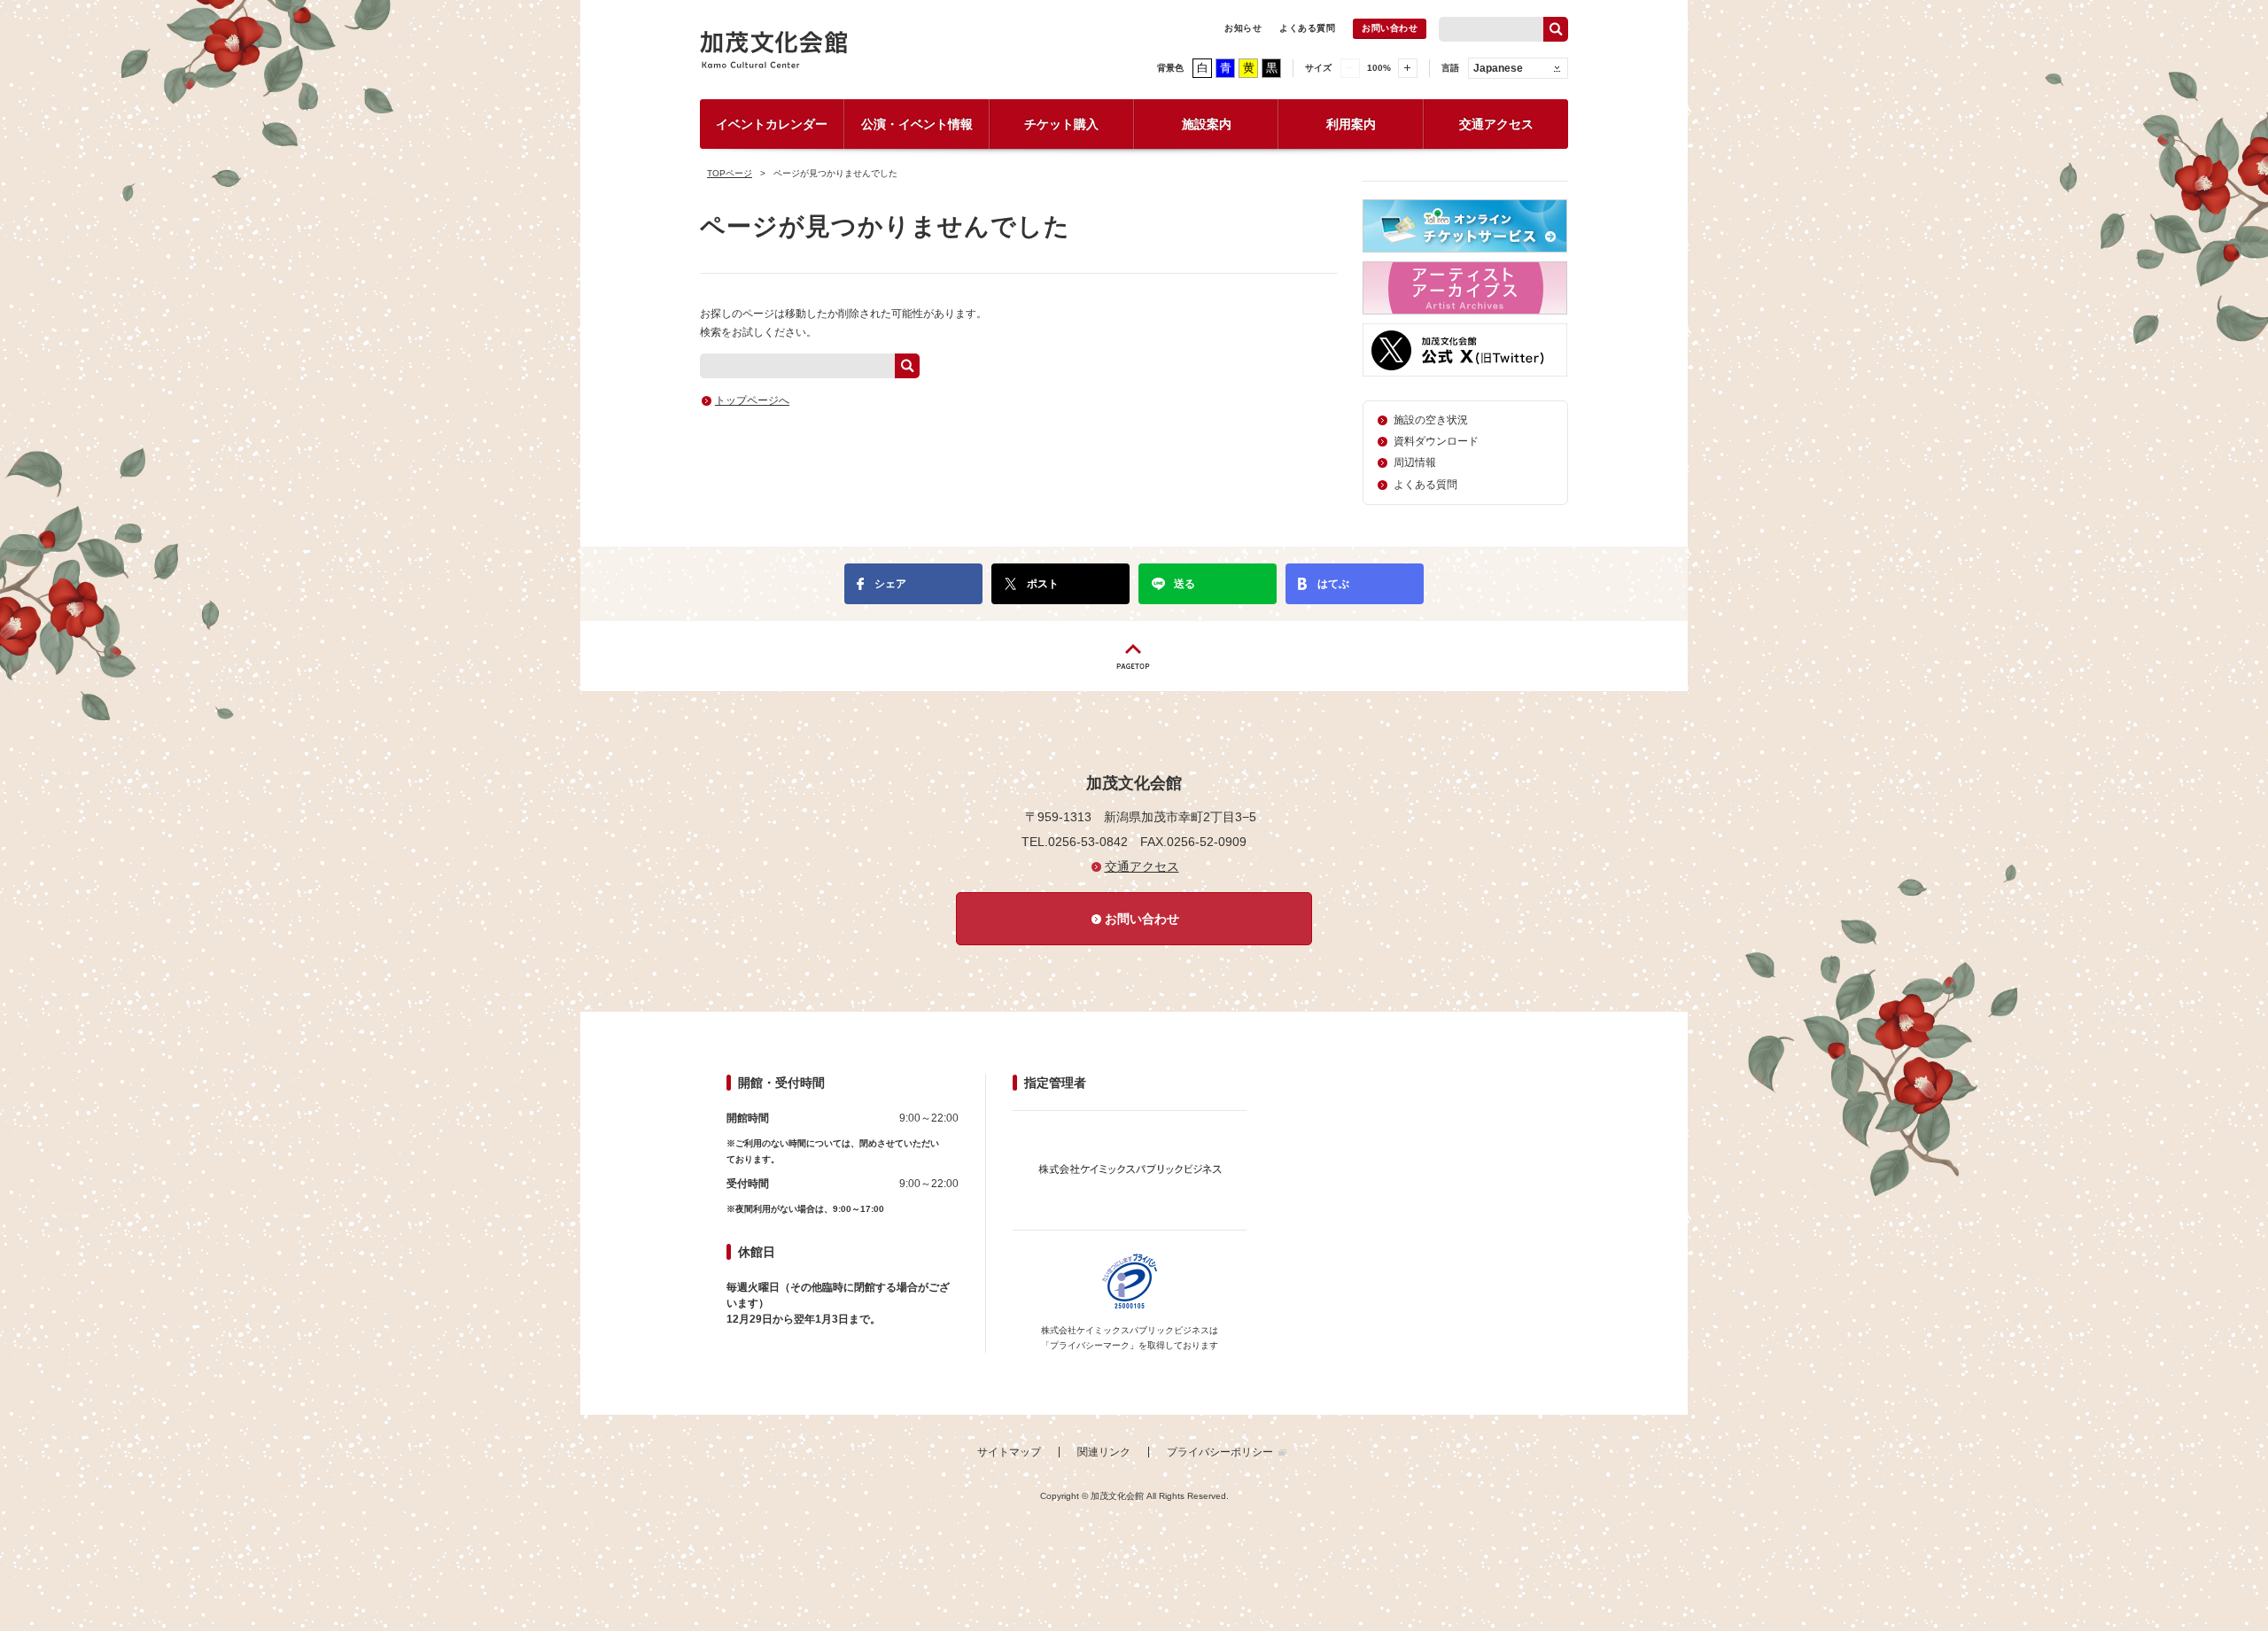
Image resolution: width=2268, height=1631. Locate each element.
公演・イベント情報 (917, 124)
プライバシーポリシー (1220, 1452)
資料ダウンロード (1436, 441)
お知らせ (1243, 28)
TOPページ (730, 173)
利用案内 (1351, 124)
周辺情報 (1415, 462)
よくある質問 (1307, 28)
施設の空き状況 (1431, 420)
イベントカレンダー (772, 124)
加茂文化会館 (773, 50)
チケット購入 (1061, 124)
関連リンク (1104, 1452)
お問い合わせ (1390, 28)
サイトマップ (1009, 1452)
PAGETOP (1134, 656)
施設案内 (1207, 124)
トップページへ (752, 400)
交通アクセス (1496, 124)
